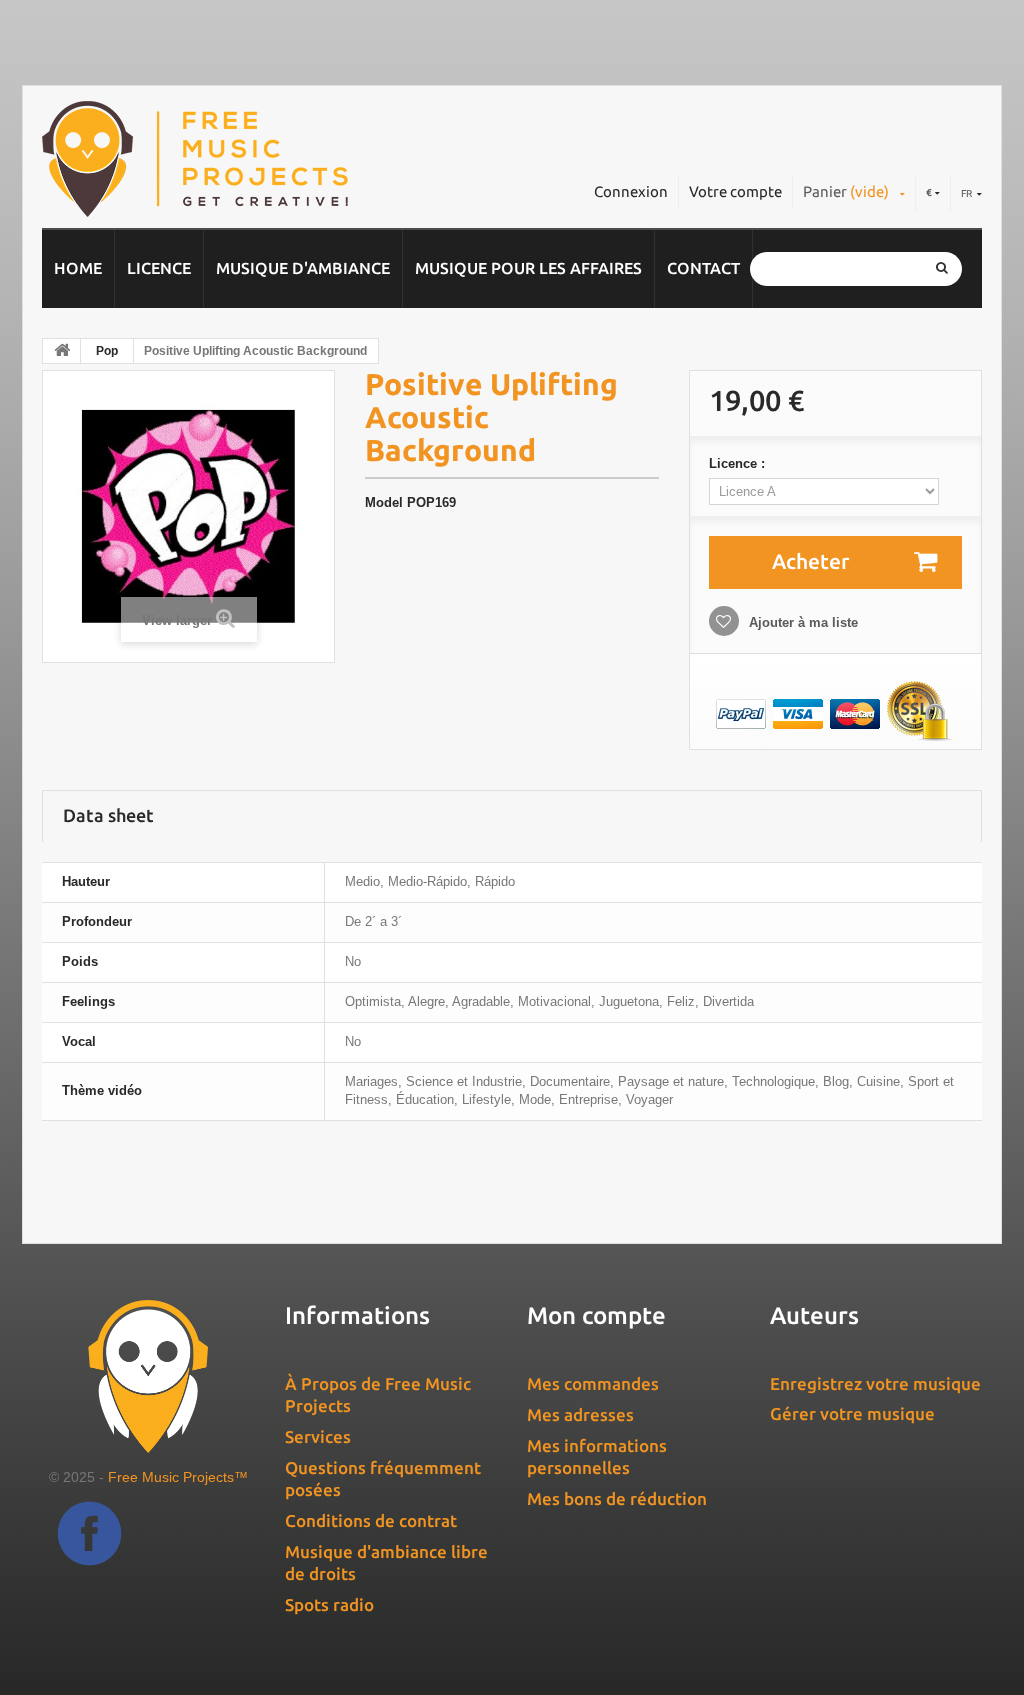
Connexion (631, 191)
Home (78, 268)
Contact (703, 268)
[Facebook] (89, 1533)
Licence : (739, 463)
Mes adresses (580, 1414)
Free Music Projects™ (178, 1477)
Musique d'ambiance (303, 268)
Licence (159, 268)
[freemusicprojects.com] (238, 159)
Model (384, 502)
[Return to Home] (62, 351)
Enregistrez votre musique (875, 1383)
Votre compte (735, 191)
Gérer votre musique (852, 1413)
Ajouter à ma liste (801, 622)
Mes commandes (593, 1383)
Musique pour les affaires (528, 268)
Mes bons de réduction (617, 1498)
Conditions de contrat (371, 1520)
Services (318, 1436)
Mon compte (596, 1315)
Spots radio (329, 1604)
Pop (107, 351)
